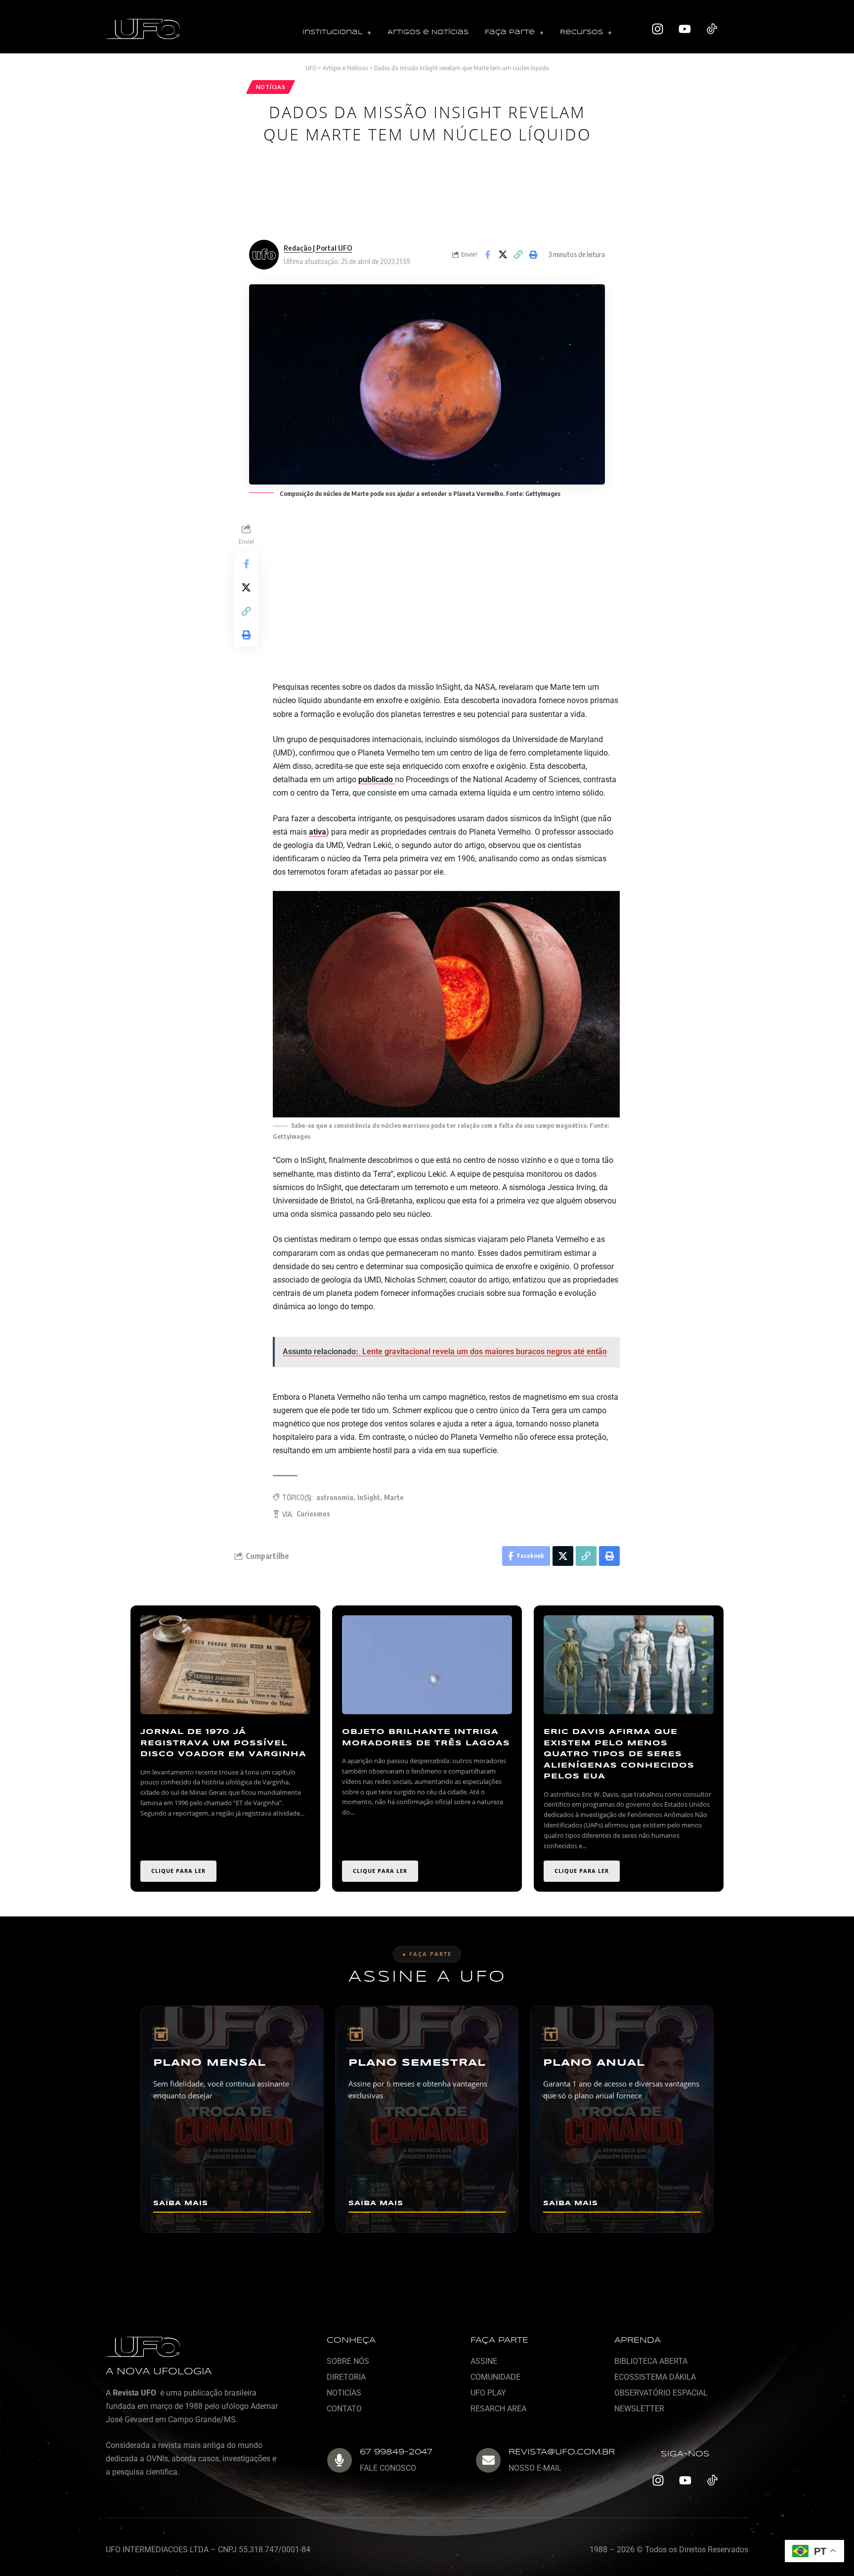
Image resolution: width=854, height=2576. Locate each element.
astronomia (335, 1497)
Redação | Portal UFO (318, 248)
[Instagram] (658, 29)
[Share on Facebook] (487, 255)
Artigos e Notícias (428, 32)
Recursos (581, 32)
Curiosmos (313, 1514)
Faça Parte (510, 32)
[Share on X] (503, 255)
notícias (271, 87)
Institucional (332, 32)
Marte (394, 1497)
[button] (337, 33)
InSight (369, 1497)
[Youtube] (685, 29)
